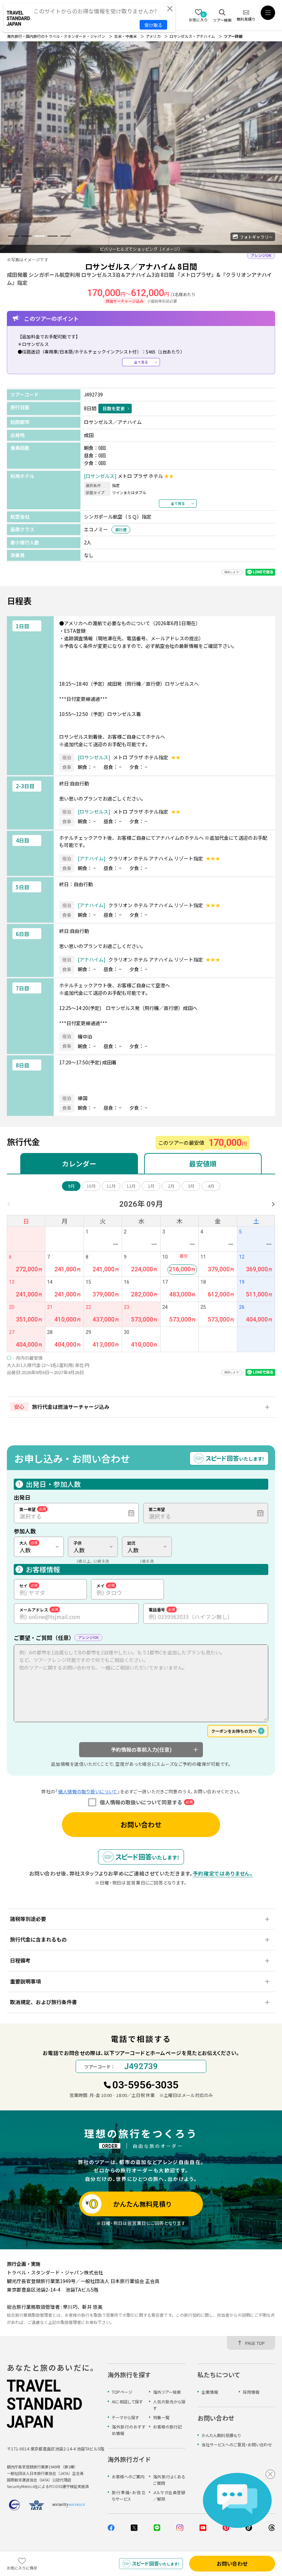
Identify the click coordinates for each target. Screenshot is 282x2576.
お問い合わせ (141, 1824)
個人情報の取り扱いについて (88, 1791)
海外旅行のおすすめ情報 (128, 2430)
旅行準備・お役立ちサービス (128, 2496)
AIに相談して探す (127, 2401)
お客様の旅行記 (167, 2427)
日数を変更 (114, 408)
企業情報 (210, 2392)
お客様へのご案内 (128, 2476)
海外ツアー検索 (167, 2392)
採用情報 (251, 2392)
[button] (13, 236)
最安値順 (203, 1164)
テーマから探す (125, 2417)
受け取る (153, 25)
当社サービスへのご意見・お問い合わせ (237, 2444)
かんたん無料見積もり (221, 2435)
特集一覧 (161, 2417)
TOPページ (122, 2392)
